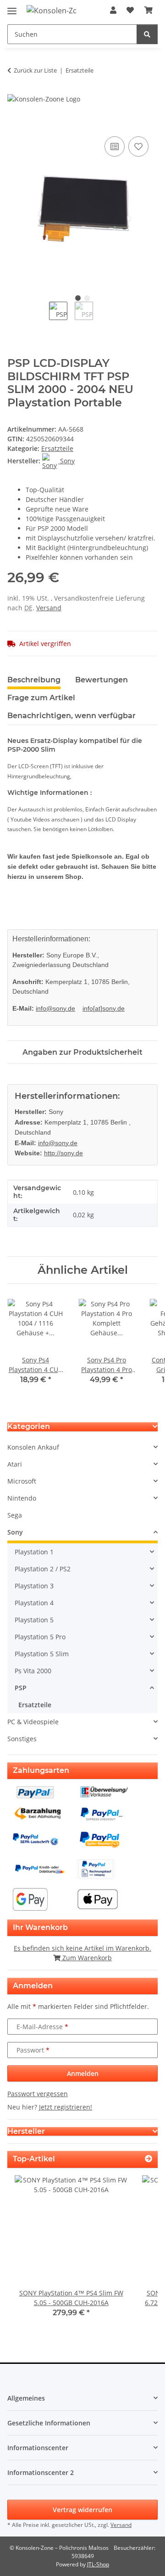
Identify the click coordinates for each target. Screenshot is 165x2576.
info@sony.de (55, 1008)
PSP (21, 1688)
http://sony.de (63, 1153)
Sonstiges (22, 1739)
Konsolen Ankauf (33, 1447)
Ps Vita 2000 (33, 1671)
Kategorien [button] (29, 1426)
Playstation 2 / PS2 (43, 1569)
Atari (15, 1464)
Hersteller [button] (26, 2131)
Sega (15, 1515)
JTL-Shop (98, 2564)
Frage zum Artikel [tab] (41, 698)
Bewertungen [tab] (102, 680)
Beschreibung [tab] (34, 680)
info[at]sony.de (104, 1008)
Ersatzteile (57, 448)
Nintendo (22, 1498)
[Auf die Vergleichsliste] (115, 146)
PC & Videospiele (33, 1722)
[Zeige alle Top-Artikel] (148, 2159)
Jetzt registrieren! (66, 2107)
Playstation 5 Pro (40, 1637)
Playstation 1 (34, 1552)
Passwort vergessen (38, 2094)
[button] (113, 10)
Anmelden (83, 2073)
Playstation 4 (34, 1603)
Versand (49, 608)
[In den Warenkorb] (15, 124)
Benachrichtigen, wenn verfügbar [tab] (71, 716)
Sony (15, 1532)
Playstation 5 (34, 1620)
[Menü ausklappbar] (12, 7)
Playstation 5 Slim (42, 1654)
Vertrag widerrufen (82, 2510)
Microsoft (22, 1481)
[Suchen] (147, 34)
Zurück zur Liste (35, 70)
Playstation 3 (34, 1586)
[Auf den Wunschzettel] (138, 146)
